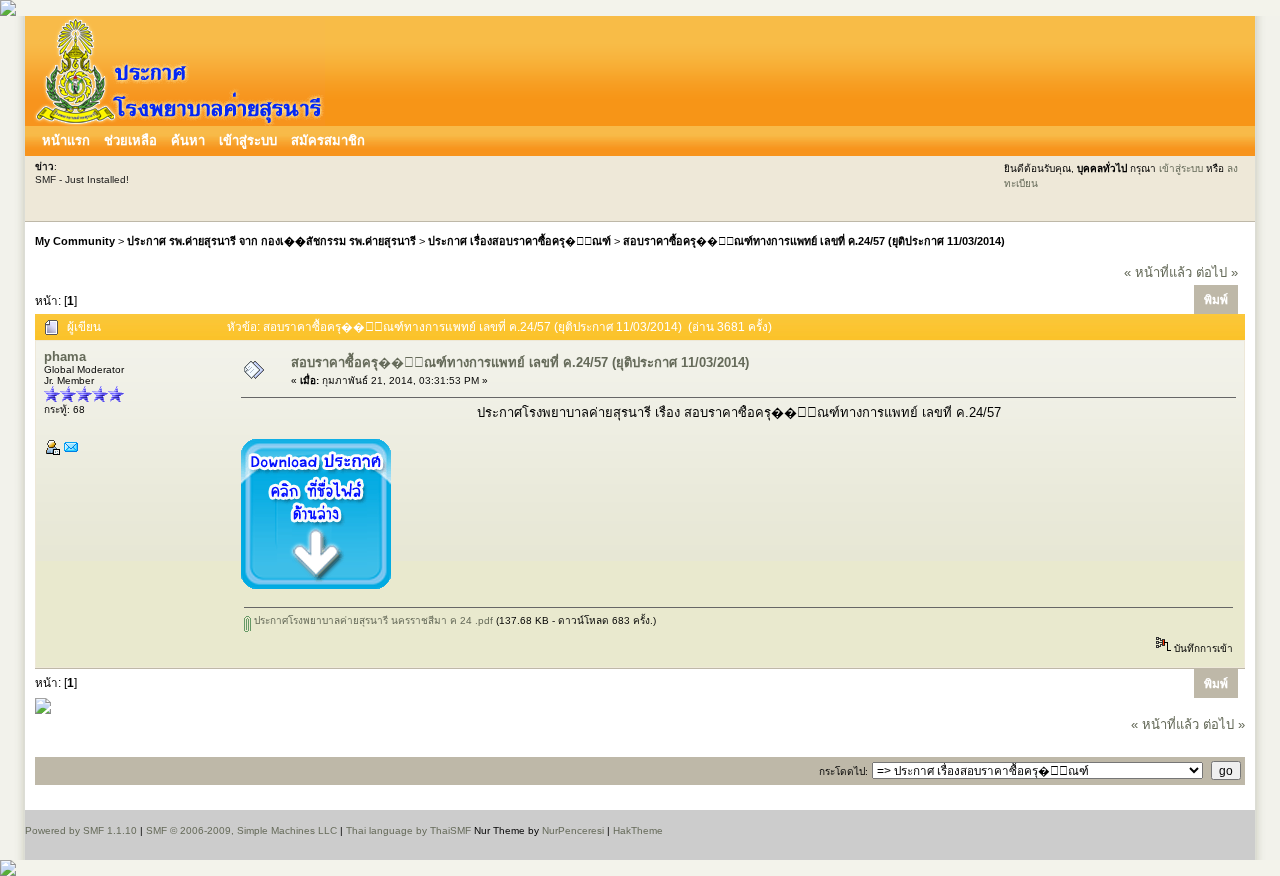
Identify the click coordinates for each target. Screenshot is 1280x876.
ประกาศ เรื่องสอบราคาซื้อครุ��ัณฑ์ (519, 241)
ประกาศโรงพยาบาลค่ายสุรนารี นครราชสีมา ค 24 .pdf (372, 620)
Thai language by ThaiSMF (408, 830)
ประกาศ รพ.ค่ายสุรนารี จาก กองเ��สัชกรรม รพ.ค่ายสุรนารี (271, 241)
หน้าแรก (66, 140)
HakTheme (638, 830)
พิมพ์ (1216, 300)
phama (65, 356)
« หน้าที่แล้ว (1158, 272)
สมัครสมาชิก (328, 140)
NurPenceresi (573, 830)
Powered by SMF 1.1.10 (81, 830)
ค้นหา (188, 140)
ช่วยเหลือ (130, 140)
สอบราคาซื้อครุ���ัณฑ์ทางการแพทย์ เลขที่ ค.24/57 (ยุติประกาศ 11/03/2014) (814, 241)
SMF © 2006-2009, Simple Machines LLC (241, 830)
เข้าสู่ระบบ (248, 140)
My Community (75, 241)
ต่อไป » (1217, 272)
